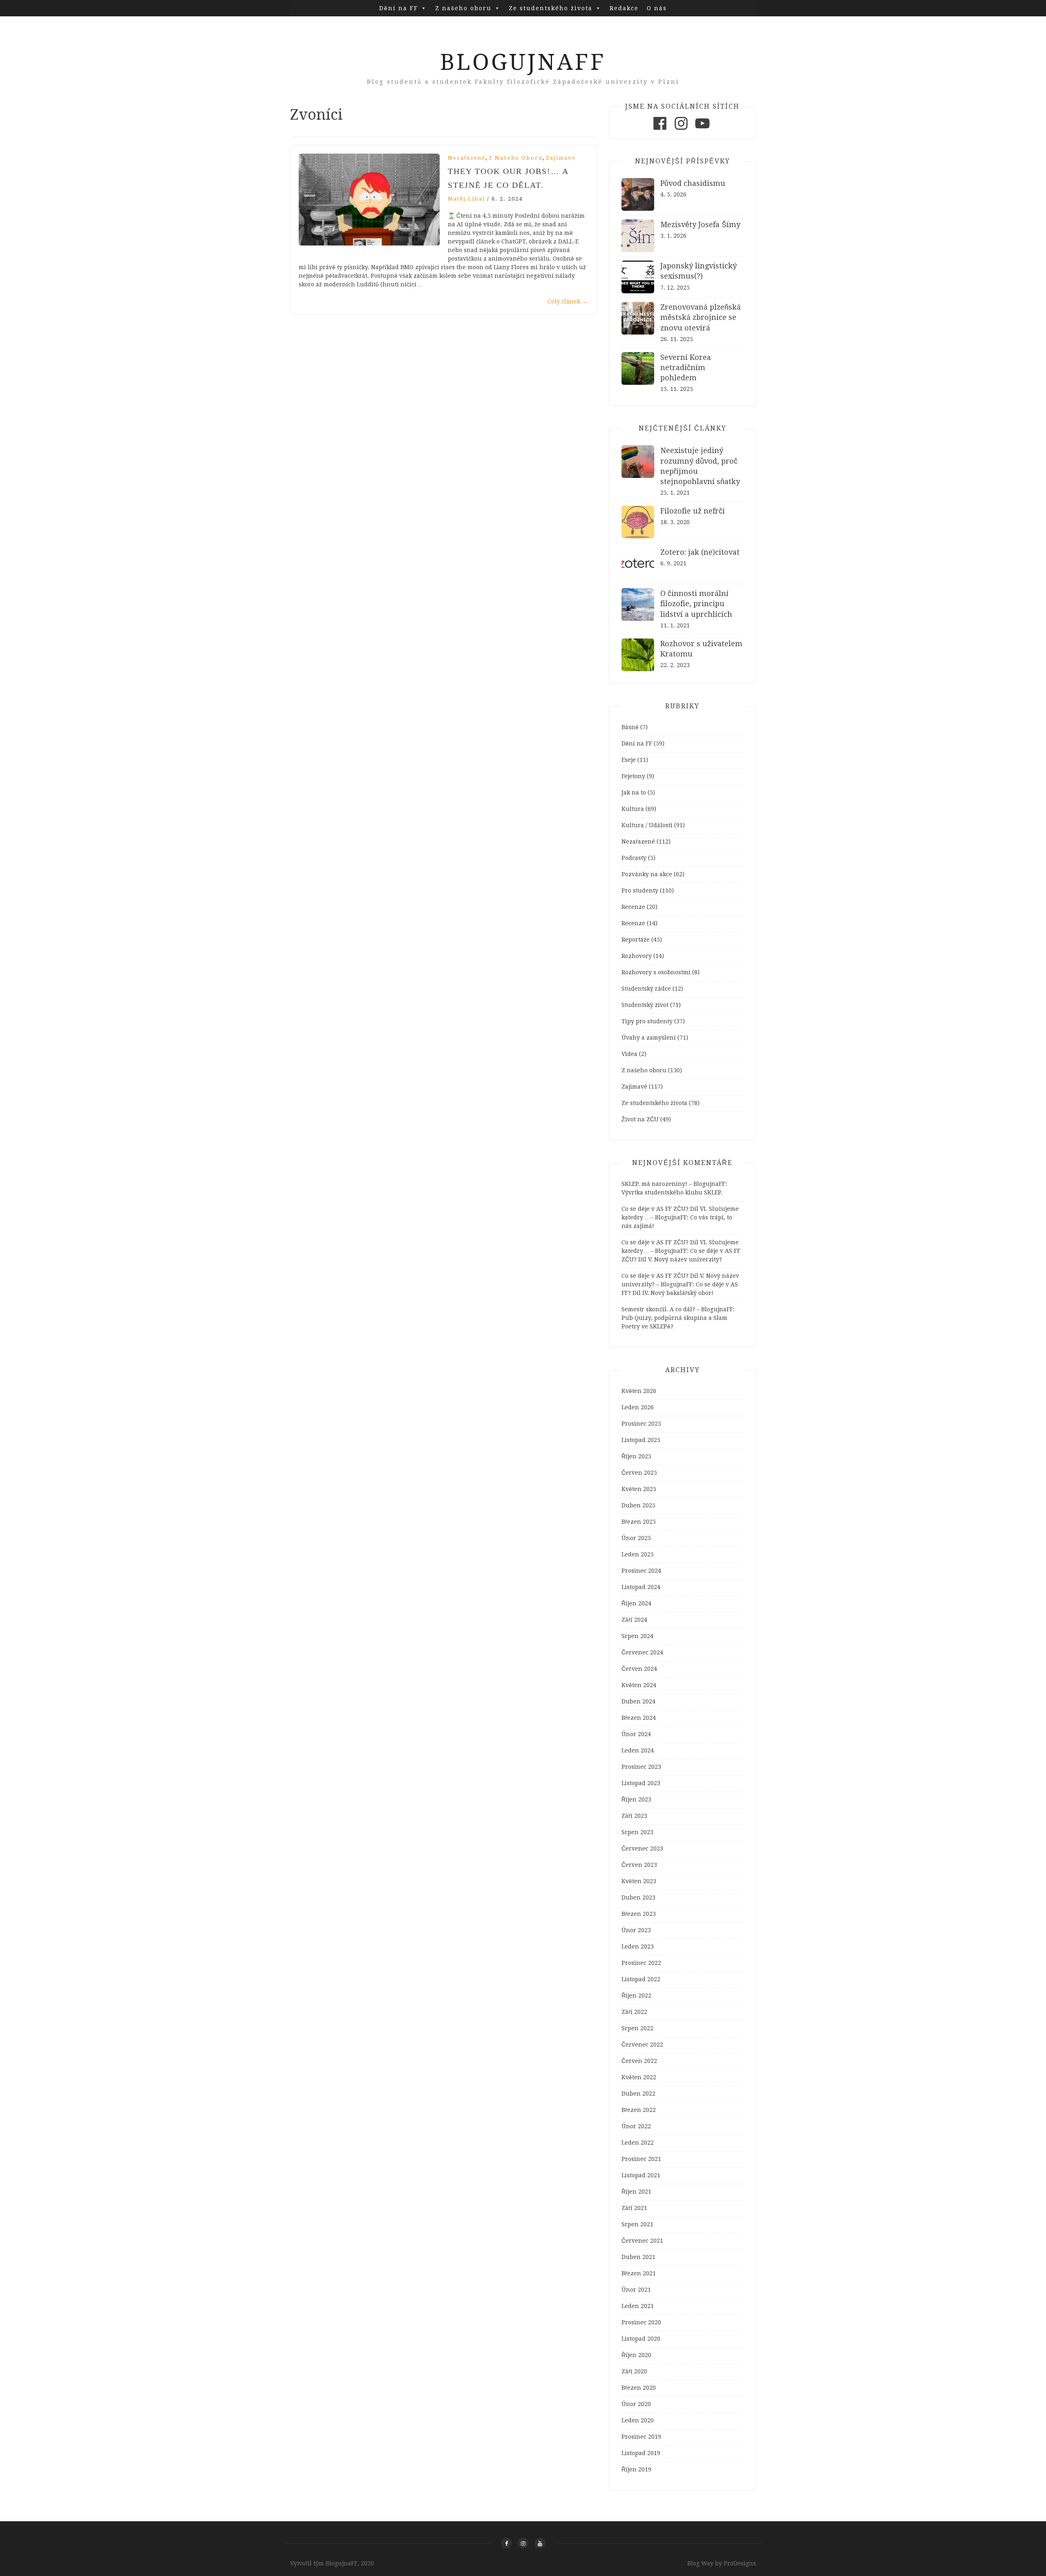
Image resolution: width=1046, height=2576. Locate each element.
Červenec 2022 (642, 2045)
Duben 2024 (638, 1701)
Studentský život (645, 1005)
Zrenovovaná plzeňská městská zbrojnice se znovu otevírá (701, 317)
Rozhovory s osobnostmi (656, 972)
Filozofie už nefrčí (693, 511)
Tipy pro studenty (647, 1021)
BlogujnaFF (523, 62)
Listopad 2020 (641, 2339)
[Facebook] (660, 130)
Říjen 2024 (636, 1603)
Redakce (624, 8)
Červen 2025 (639, 1473)
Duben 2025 (638, 1505)
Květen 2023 (639, 1881)
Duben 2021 (638, 2257)
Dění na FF (399, 8)
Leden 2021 (638, 2306)
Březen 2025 (639, 1522)
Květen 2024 (639, 1685)
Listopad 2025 (641, 1440)
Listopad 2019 (641, 2453)
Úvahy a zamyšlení (649, 1038)
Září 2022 (634, 2012)
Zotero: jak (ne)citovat (700, 552)
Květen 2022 (639, 2077)
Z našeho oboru (463, 8)
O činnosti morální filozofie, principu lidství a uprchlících (696, 604)
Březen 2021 (639, 2273)
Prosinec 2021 (641, 2159)
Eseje (629, 760)
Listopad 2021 (641, 2175)
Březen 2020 (639, 2388)
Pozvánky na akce (647, 874)
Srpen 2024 (637, 1636)
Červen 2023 (639, 1865)
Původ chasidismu (693, 183)
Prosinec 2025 (641, 1424)
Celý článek (568, 301)
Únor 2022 (636, 2126)
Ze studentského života (551, 8)
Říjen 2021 (636, 2192)
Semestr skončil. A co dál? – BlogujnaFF (677, 1309)
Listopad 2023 (641, 1783)
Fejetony (633, 776)
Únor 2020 (636, 2404)
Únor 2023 (636, 1930)
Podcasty (634, 858)
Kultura (633, 809)
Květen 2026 (639, 1391)
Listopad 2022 (641, 1979)
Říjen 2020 (636, 2355)
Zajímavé (561, 158)
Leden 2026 (638, 1407)
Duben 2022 (638, 2094)
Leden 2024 (638, 1750)
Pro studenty (640, 891)
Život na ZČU (640, 1119)
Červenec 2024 (642, 1652)
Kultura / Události (647, 825)
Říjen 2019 (636, 2469)
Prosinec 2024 (641, 1571)
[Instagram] (681, 130)
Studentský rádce (646, 989)
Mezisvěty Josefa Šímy (700, 224)
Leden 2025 (638, 1554)
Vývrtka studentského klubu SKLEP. (672, 1192)
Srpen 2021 (637, 2224)
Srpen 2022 (637, 2028)
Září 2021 (634, 2208)
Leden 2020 (638, 2420)
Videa (629, 1054)
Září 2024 (634, 1620)
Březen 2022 (639, 2110)
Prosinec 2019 (641, 2437)
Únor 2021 (636, 2290)
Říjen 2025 (636, 1456)
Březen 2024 (639, 1718)
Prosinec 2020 (641, 2322)
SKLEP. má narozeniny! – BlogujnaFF (673, 1184)
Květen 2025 (639, 1489)
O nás (657, 8)
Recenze (633, 907)
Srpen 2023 (637, 1832)
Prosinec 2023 (641, 1767)
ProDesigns (740, 2563)
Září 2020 (634, 2371)
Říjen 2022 (636, 1996)
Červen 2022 (639, 2061)
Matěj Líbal (466, 199)
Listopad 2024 (641, 1587)
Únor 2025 (636, 1538)
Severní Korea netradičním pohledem (686, 367)
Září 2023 (634, 1816)
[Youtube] (702, 130)
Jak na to (634, 792)
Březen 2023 (639, 1914)
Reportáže (636, 940)
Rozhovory (637, 956)
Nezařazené (467, 158)
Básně (630, 727)
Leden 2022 (638, 2143)
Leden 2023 (638, 1947)
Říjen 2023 (636, 1799)
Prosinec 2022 (641, 1963)
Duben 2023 (638, 1897)
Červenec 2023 (642, 1848)
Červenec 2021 (642, 2241)
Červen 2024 (639, 1669)
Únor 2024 (636, 1734)
